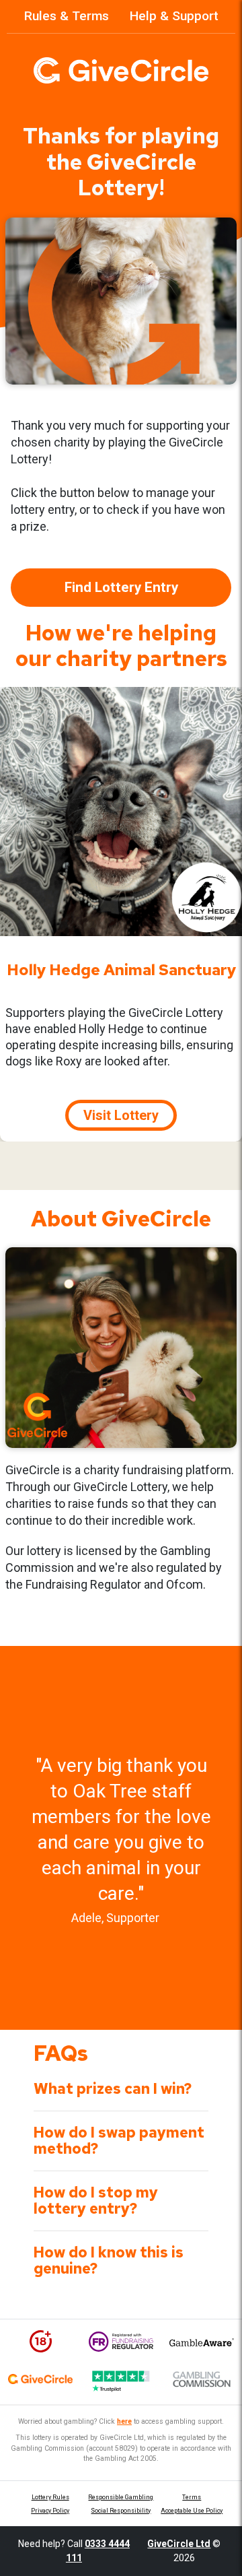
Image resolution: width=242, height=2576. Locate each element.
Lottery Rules (50, 2497)
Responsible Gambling (121, 2497)
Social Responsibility (121, 2511)
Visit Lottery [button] (121, 1115)
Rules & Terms (67, 16)
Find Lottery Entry (121, 587)
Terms (192, 2497)
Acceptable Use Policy (192, 2511)
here (124, 2421)
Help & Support (174, 16)
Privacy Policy (50, 2511)
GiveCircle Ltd (179, 2544)
